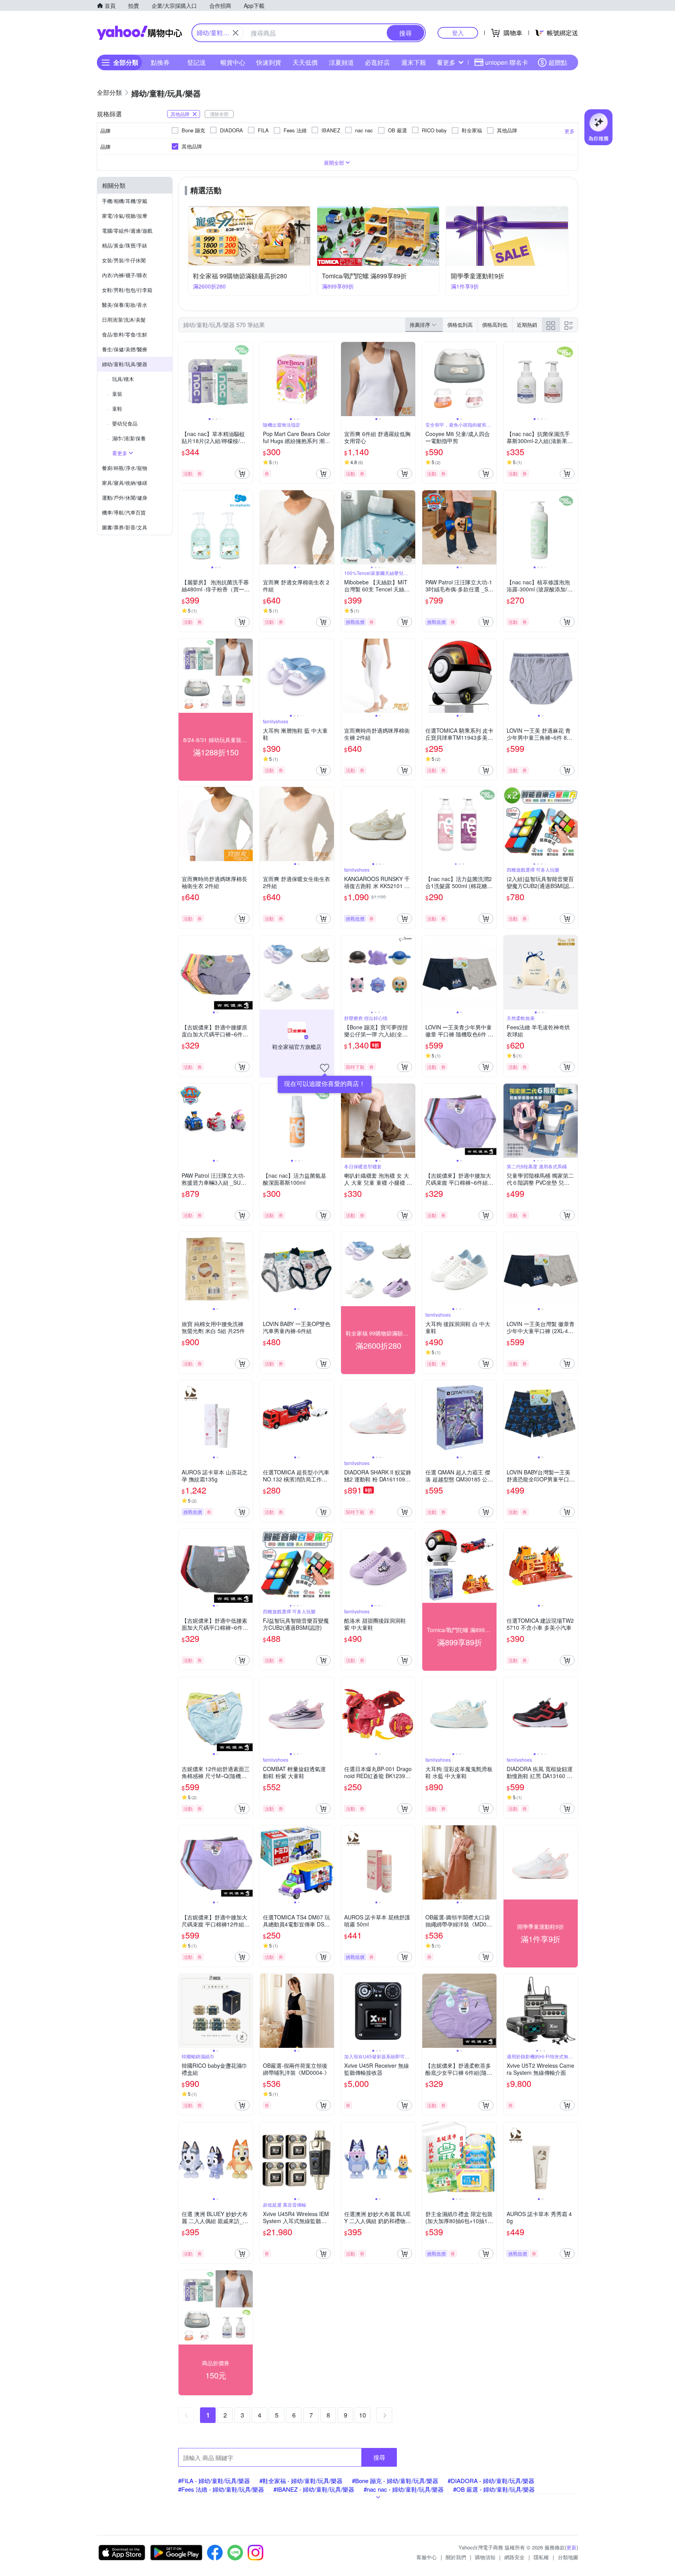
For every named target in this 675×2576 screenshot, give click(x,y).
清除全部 (219, 114)
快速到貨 (269, 62)
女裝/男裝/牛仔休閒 (124, 260)
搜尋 (379, 2457)
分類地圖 (568, 2557)
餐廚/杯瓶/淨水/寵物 (125, 468)
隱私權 (541, 2557)
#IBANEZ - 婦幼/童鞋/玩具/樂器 (314, 2489)
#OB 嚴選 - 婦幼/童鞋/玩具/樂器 (494, 2489)
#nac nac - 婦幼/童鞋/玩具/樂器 (404, 2489)
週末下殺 (414, 62)
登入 (458, 33)
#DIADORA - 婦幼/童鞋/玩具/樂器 (491, 2481)
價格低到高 (460, 325)
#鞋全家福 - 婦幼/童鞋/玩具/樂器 (301, 2481)
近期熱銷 (527, 325)
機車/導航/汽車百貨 (124, 512)
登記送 (196, 62)
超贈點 (558, 62)
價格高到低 (495, 325)
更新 (571, 2547)
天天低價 (305, 62)
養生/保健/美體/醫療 (125, 349)
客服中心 (427, 2557)
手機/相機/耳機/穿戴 (125, 201)
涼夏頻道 (341, 62)
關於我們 (456, 2557)
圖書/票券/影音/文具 (125, 527)
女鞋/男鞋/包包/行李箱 (127, 290)
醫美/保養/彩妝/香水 (125, 305)
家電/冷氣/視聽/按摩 (125, 216)
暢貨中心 (233, 62)
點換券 (160, 62)
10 (362, 2415)
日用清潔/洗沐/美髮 (124, 320)
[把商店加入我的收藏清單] (325, 1068)
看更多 (446, 62)
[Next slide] (248, 379)
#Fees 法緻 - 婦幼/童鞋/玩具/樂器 (221, 2489)
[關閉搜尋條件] (236, 33)
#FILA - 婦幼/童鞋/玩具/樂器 (214, 2481)
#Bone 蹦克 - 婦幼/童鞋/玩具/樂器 (395, 2481)
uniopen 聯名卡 (507, 62)
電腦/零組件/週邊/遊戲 (127, 231)
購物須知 (485, 2557)
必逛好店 (377, 62)
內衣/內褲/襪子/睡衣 (125, 275)
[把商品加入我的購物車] (242, 474)
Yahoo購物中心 (139, 33)
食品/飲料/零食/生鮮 (125, 334)
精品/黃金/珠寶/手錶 (125, 245)
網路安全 (514, 2557)
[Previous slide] (184, 379)
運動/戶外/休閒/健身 (125, 498)
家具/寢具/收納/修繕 (125, 483)
